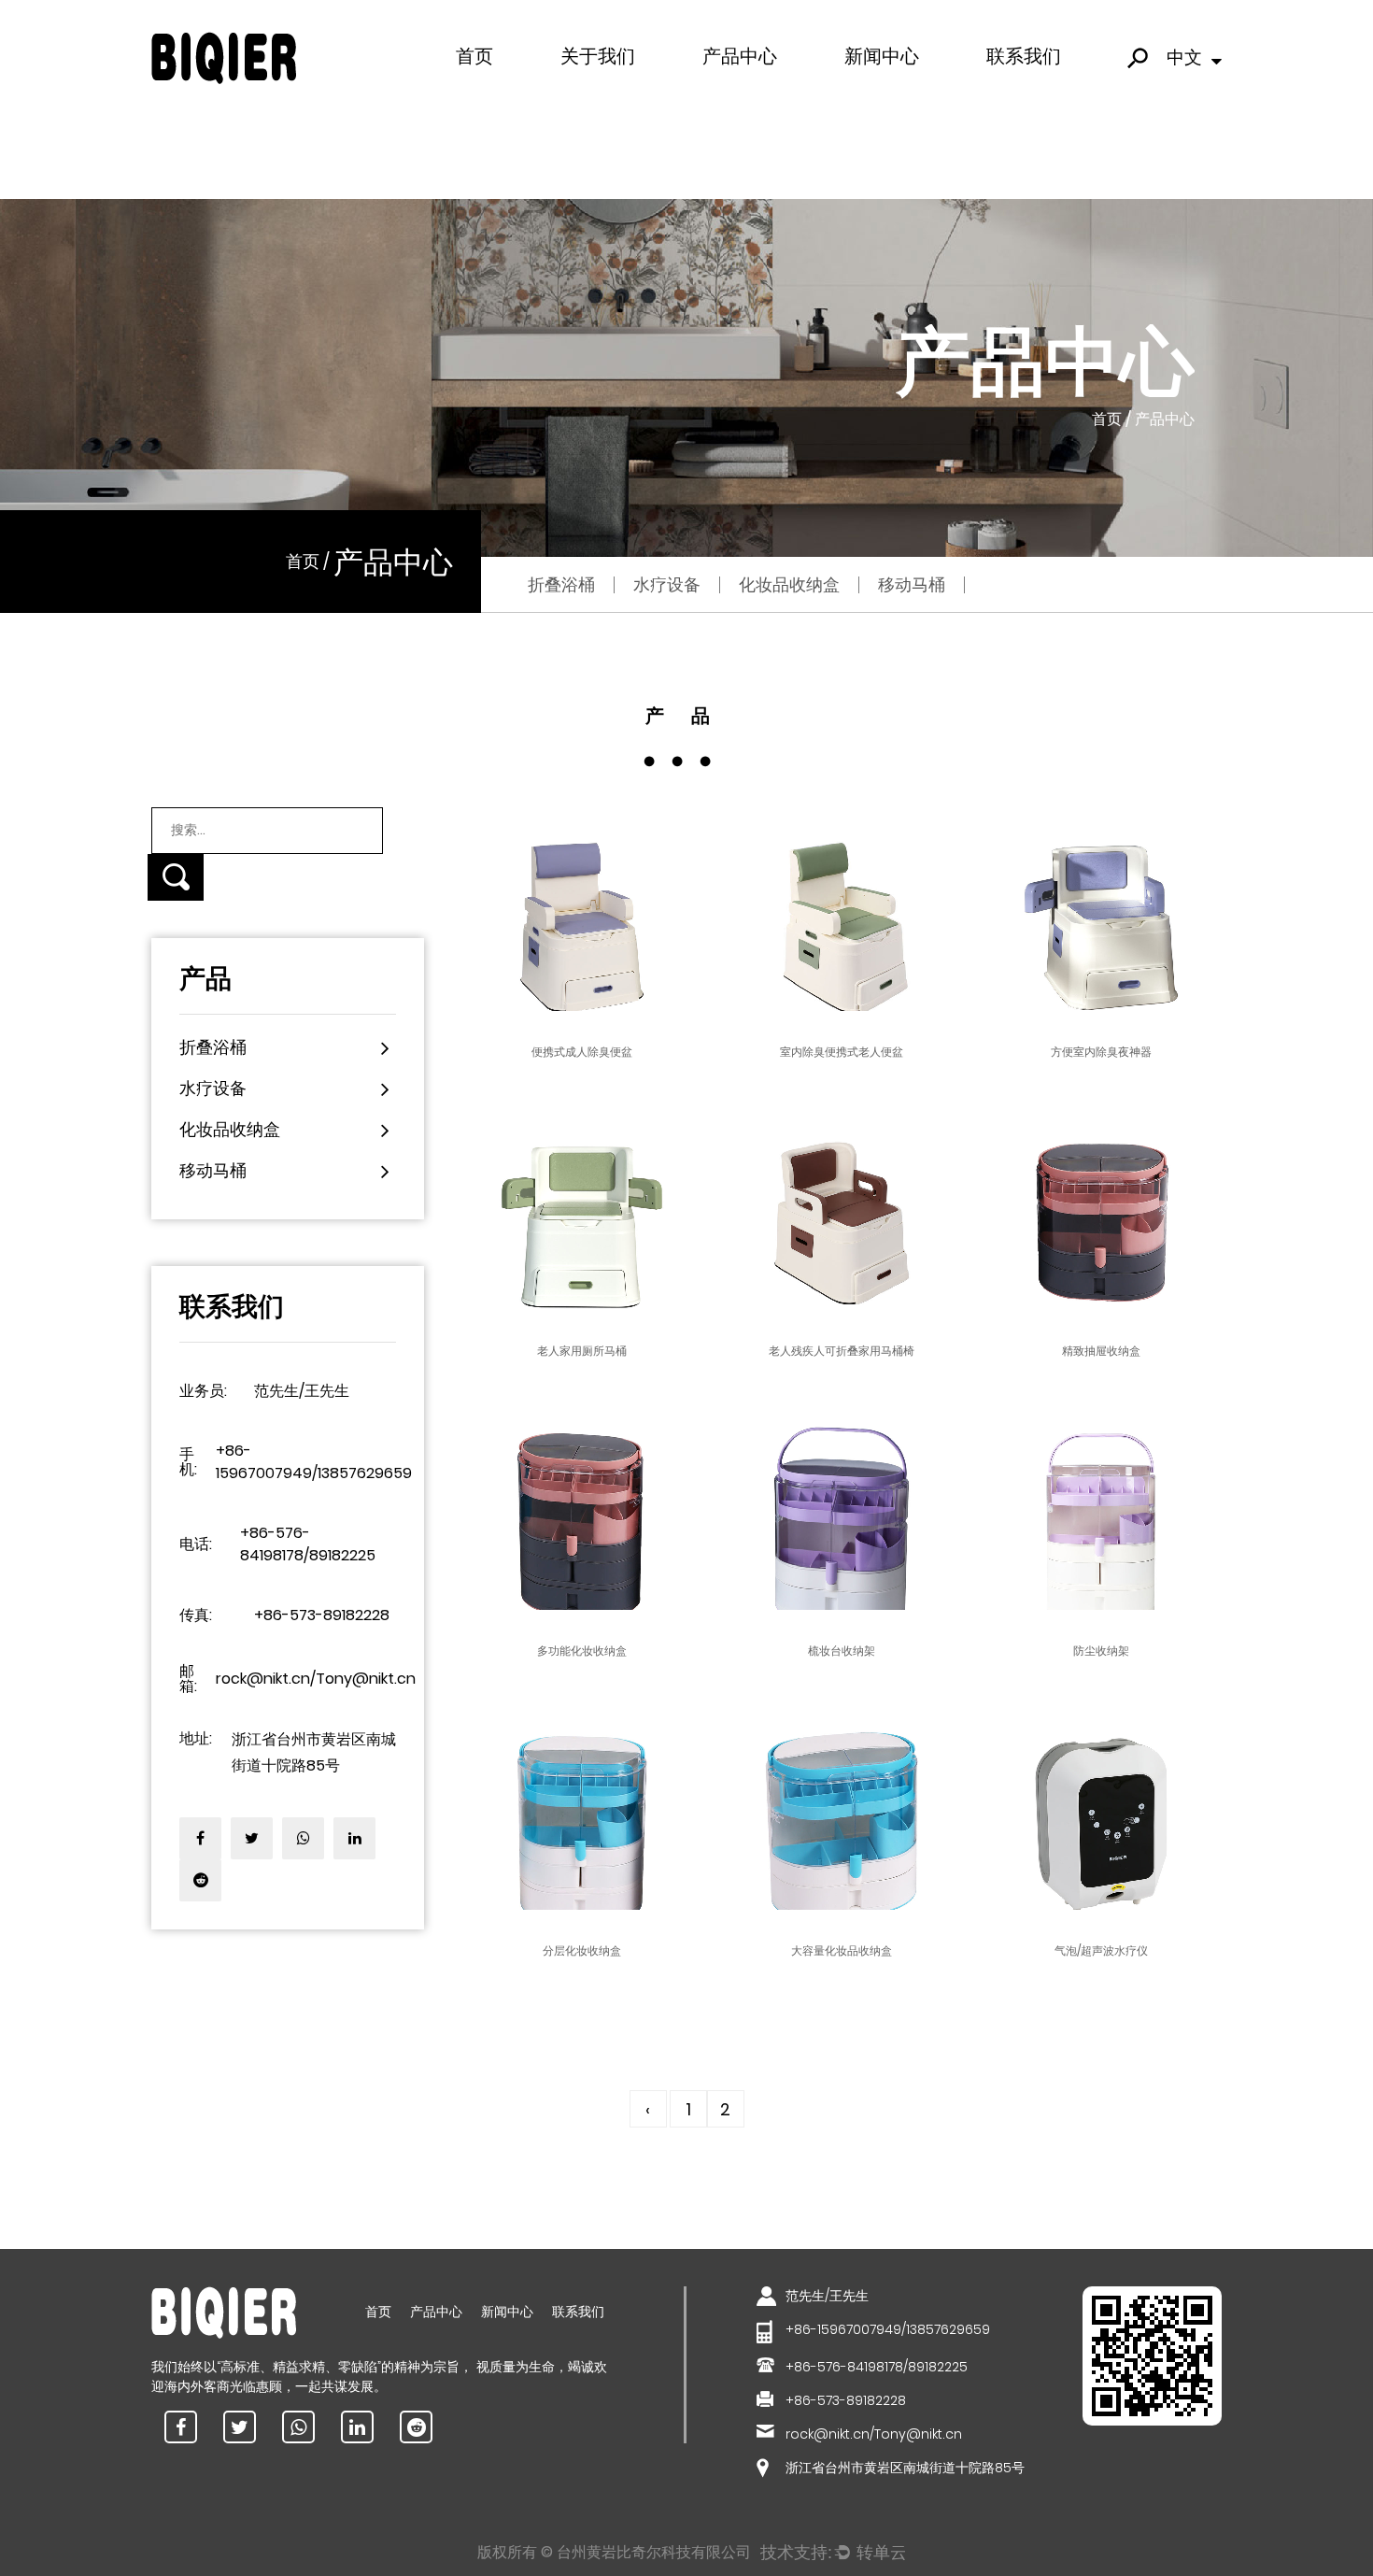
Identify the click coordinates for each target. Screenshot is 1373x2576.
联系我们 (1024, 56)
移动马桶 (780, 88)
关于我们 (598, 56)
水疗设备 (730, 89)
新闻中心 (882, 56)
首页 (474, 56)
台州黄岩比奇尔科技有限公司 (654, 2552)
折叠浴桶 (561, 584)
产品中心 (740, 56)
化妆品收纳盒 (741, 92)
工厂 (577, 92)
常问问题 (588, 89)
